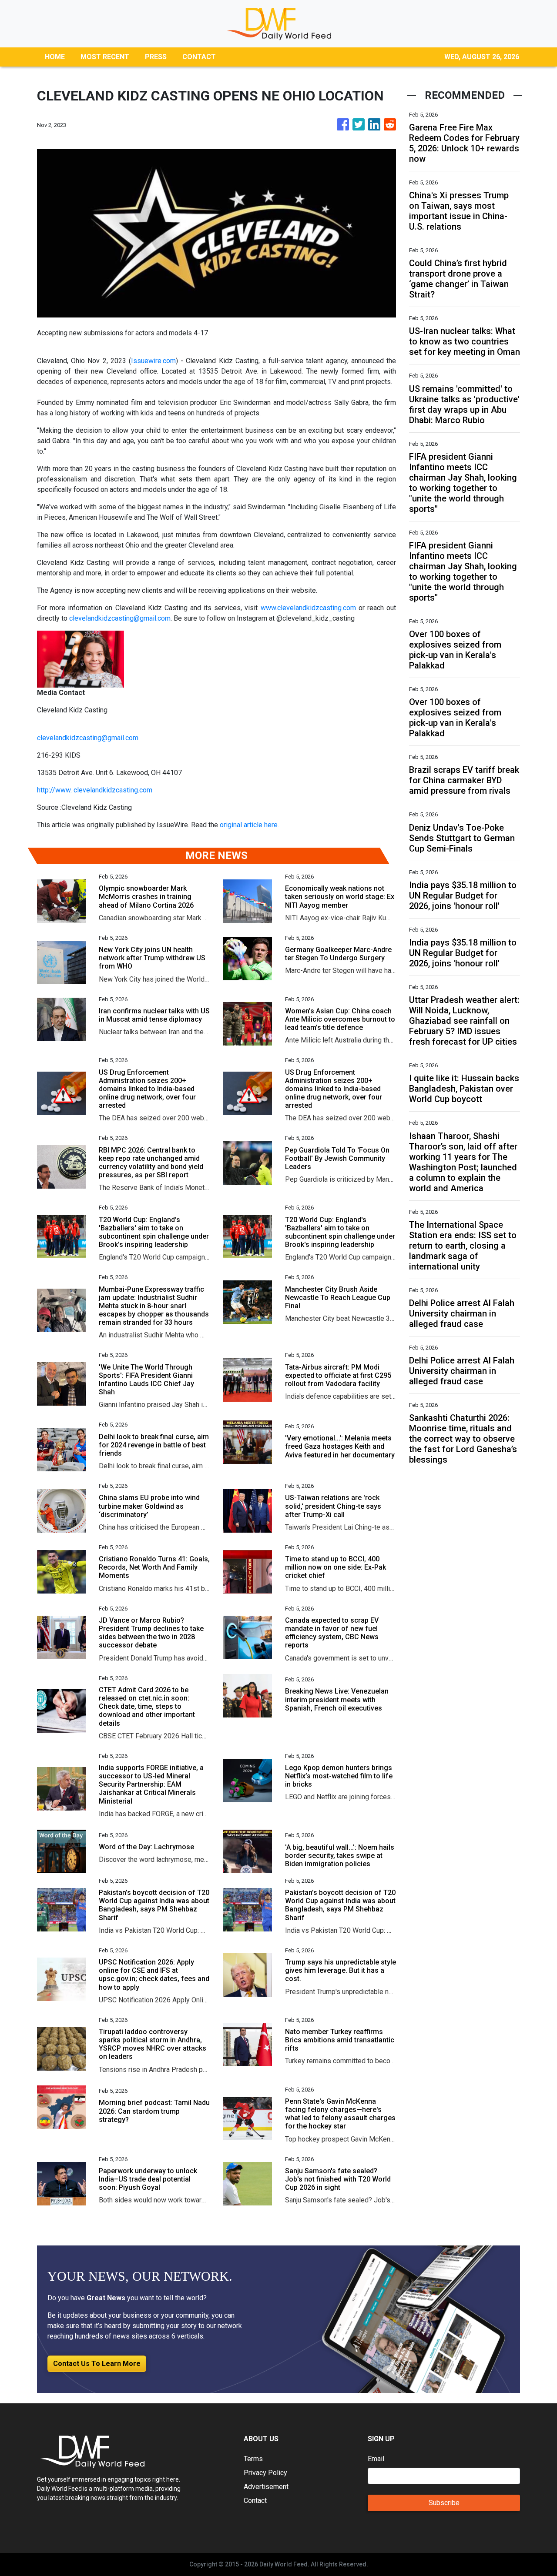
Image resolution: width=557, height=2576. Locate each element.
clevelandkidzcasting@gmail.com (120, 618)
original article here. (249, 825)
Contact (255, 2501)
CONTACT (199, 57)
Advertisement (266, 2487)
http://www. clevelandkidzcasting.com (95, 790)
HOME (55, 57)
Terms (253, 2459)
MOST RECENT (105, 57)
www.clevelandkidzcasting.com (308, 608)
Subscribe (444, 2503)
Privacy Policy (265, 2473)
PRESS (156, 57)
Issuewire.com (153, 361)
